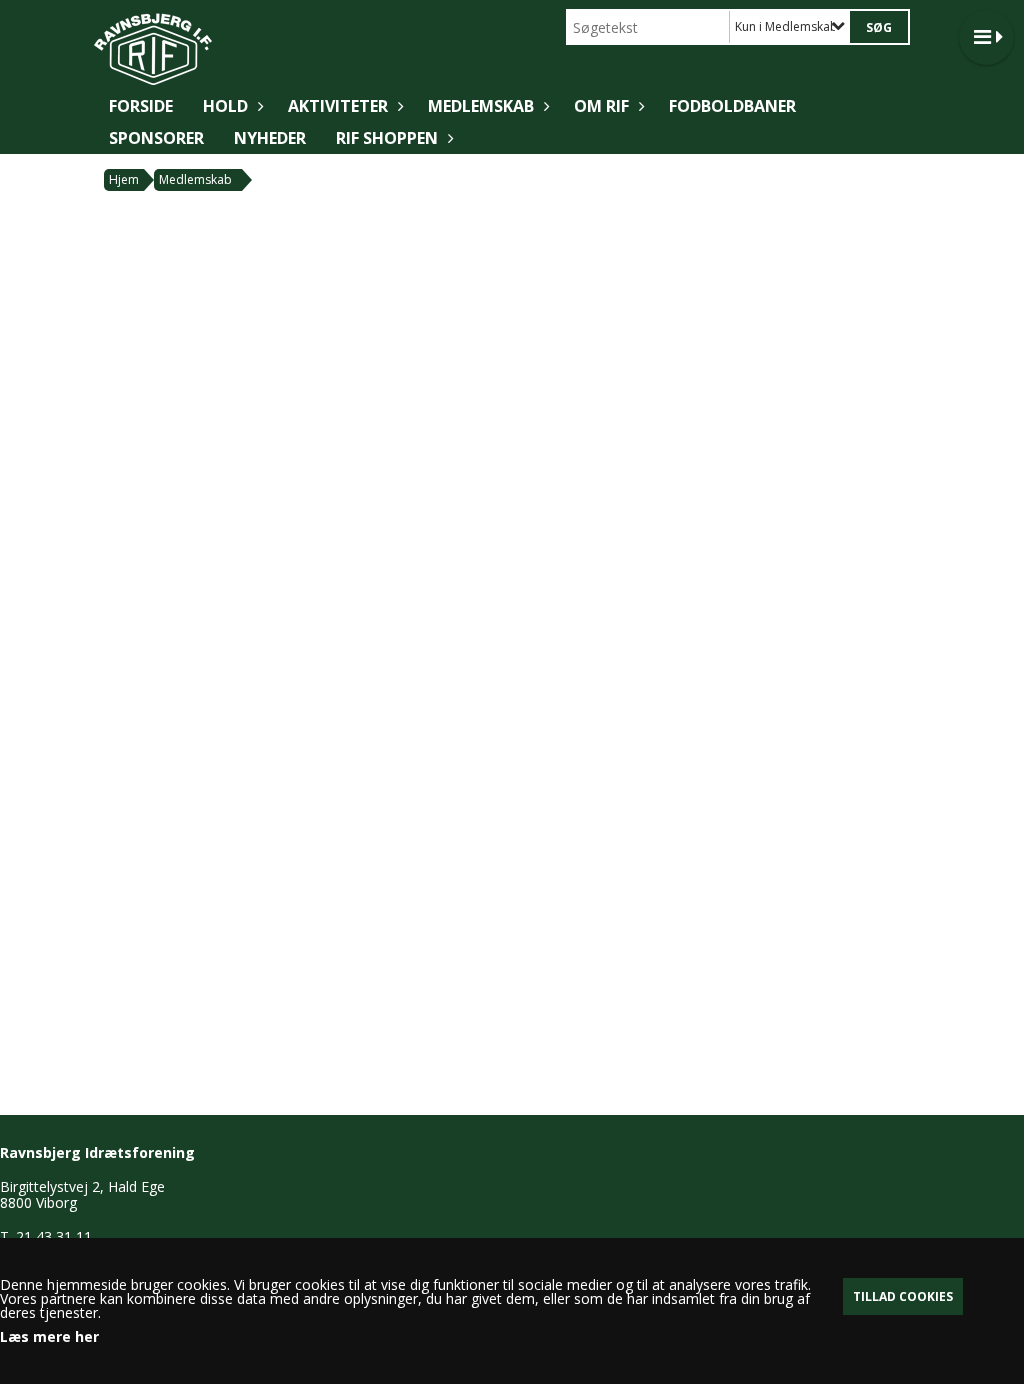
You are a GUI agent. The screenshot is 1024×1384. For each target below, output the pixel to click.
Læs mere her (49, 1337)
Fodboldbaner (732, 106)
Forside (141, 106)
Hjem (124, 179)
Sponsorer (156, 138)
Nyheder (270, 138)
